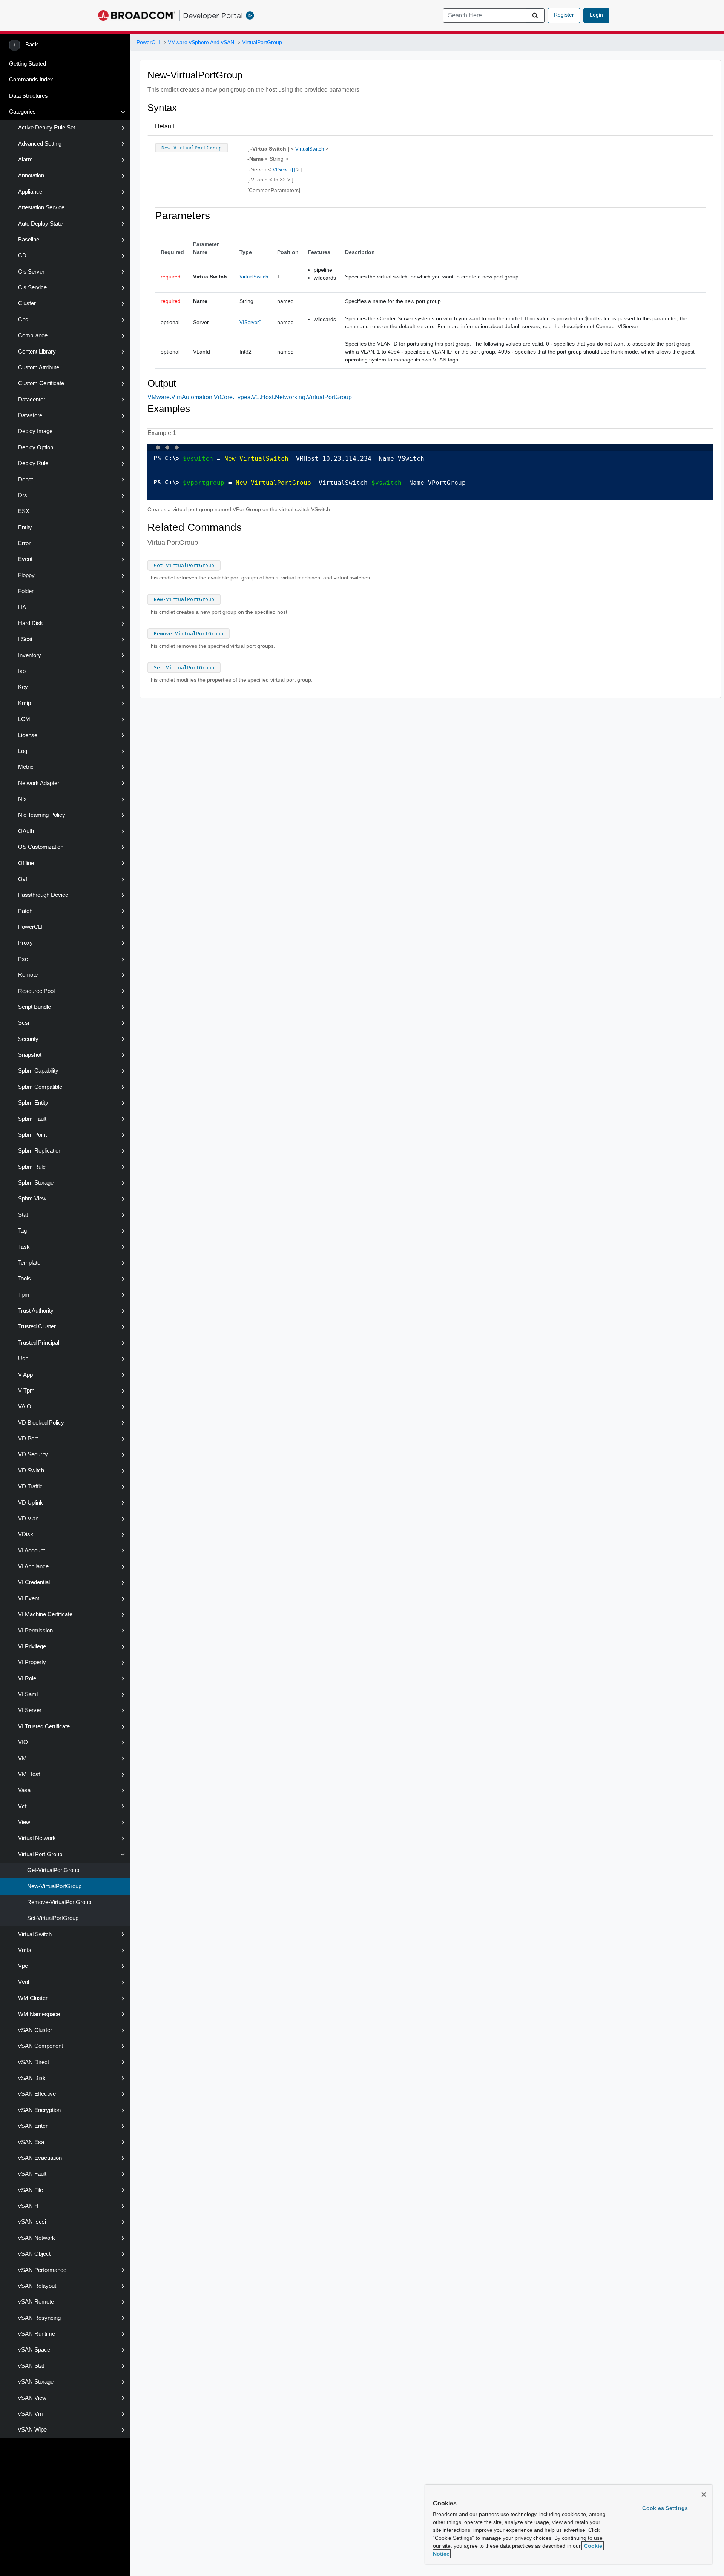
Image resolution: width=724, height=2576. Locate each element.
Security (28, 1039)
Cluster (27, 303)
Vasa (24, 1790)
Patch (25, 911)
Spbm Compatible (40, 1087)
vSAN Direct (34, 2062)
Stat (23, 1215)
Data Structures (28, 96)
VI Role (27, 1678)
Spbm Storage (36, 1183)
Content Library (37, 352)
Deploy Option (36, 447)
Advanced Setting (40, 144)
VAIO (25, 1406)
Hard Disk (31, 623)
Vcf (22, 1806)
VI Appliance (33, 1566)
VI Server (30, 1710)
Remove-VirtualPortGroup (59, 1902)
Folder (26, 591)
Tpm (24, 1295)
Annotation (31, 175)
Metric (26, 767)
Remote (28, 975)
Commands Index (31, 80)
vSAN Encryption (39, 2110)
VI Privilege (32, 1646)
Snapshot (30, 1055)
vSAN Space (34, 2350)
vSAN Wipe (32, 2430)
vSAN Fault (32, 2174)
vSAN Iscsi (32, 2222)
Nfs (22, 799)
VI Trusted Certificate (44, 1726)
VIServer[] (284, 170)
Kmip (25, 703)
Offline (26, 863)
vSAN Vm (31, 2414)
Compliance (33, 335)
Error (24, 543)
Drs (23, 495)
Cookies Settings (665, 2508)
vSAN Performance (42, 2270)
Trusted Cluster (37, 1326)
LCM (24, 719)
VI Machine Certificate (45, 1614)
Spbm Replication (40, 1151)
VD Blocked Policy (41, 1423)
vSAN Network (37, 2238)
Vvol (24, 1982)
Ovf (23, 879)
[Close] (704, 2495)
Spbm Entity (33, 1103)
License (28, 735)
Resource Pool (36, 991)
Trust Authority (36, 1311)
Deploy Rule (33, 463)
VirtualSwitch (310, 149)
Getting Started (28, 64)
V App (25, 1375)
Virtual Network (37, 1838)
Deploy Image (35, 431)
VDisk (26, 1534)
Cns (23, 320)
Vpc (23, 1966)
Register (564, 15)
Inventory (30, 655)
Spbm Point (32, 1135)
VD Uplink (31, 1503)
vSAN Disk (32, 2078)
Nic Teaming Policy (42, 815)
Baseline (29, 240)
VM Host (29, 1774)
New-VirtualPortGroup (54, 1886)
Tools (25, 1279)
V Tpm (26, 1391)
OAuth (26, 831)
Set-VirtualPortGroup (53, 1918)
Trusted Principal (39, 1343)
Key (23, 687)
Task (24, 1247)
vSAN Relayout (37, 2286)
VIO (23, 1742)
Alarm (25, 160)
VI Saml (28, 1694)
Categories (22, 112)
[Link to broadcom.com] (137, 15)
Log (23, 751)
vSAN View (32, 2398)
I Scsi (25, 639)
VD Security (33, 1454)
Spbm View (32, 1199)
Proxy (25, 943)
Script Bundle (35, 1007)
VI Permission (35, 1631)
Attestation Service (41, 207)
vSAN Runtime (37, 2334)
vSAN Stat (31, 2366)
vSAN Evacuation (40, 2158)
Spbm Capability (38, 1071)
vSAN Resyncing (39, 2318)
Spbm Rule (32, 1167)
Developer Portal (213, 15)
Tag (22, 1231)
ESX (24, 511)
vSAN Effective (37, 2094)
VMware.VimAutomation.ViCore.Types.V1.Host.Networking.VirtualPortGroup (250, 397)
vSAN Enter (33, 2126)
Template (29, 1263)
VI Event (29, 1598)
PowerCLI (30, 927)
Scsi (24, 1023)
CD (22, 255)
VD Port (28, 1439)
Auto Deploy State (40, 224)
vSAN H (28, 2206)
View (24, 1822)
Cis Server (31, 272)
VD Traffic (30, 1486)
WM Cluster (33, 1998)
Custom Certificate (41, 383)
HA (22, 607)
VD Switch (31, 1471)
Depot (25, 480)
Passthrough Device (43, 895)
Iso (22, 671)
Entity (25, 527)
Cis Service (32, 287)
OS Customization (41, 847)
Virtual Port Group (40, 1854)
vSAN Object (34, 2254)
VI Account (31, 1551)
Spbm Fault (32, 1119)
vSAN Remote (36, 2302)
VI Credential (34, 1582)
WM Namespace (39, 2014)
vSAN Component (41, 2046)
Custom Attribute (39, 367)
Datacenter (32, 400)
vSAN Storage (36, 2382)
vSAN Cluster (35, 2030)
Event (25, 559)
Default (165, 126)
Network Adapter (39, 783)
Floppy (26, 575)
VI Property (32, 1662)
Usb (23, 1359)
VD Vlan (28, 1519)
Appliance (30, 192)
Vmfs (25, 1950)
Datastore (30, 415)
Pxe (23, 959)
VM (22, 1758)
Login (596, 15)
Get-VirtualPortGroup (53, 1870)
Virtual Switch (35, 1934)
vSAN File (31, 2190)
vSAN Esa (31, 2142)
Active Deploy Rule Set (47, 128)
